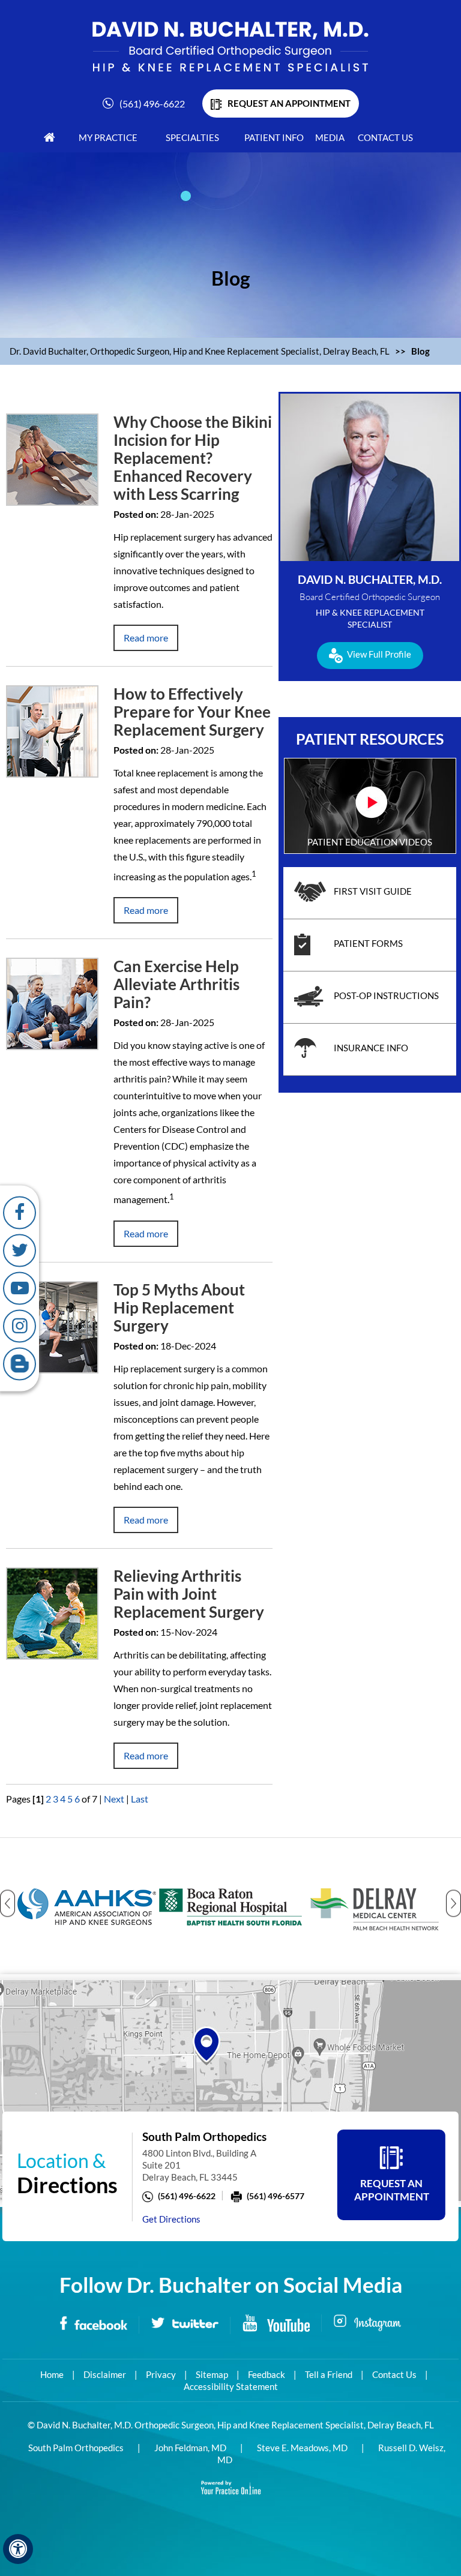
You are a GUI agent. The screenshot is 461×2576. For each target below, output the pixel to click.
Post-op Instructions (386, 995)
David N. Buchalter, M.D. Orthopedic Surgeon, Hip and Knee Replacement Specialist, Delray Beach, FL (235, 2425)
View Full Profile (379, 654)
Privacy (161, 2374)
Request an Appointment (289, 103)
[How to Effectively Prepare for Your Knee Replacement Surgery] (52, 730)
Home (52, 2374)
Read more (146, 638)
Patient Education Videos (370, 842)
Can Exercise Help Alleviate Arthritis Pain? (176, 984)
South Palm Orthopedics (76, 2448)
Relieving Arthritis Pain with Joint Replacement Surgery (189, 1594)
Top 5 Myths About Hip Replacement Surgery (179, 1308)
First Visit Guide (373, 891)
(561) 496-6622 (152, 104)
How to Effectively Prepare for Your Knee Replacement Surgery (192, 712)
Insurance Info (371, 1048)
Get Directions (171, 2219)
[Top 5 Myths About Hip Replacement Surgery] (52, 1326)
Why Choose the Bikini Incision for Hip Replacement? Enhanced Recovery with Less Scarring (193, 458)
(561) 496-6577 (276, 2196)
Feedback (267, 2374)
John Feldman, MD (190, 2448)
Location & (67, 2173)
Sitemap (212, 2374)
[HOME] (50, 137)
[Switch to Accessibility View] (18, 2549)
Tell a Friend (329, 2374)
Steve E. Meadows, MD (302, 2448)
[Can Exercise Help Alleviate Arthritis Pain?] (52, 1002)
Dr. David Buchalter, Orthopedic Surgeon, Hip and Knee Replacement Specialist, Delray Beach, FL (200, 351)
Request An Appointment (392, 2190)
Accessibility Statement (231, 2386)
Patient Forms (368, 943)
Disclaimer (105, 2374)
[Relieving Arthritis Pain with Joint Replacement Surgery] (52, 1612)
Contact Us (394, 2374)
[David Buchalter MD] (230, 46)
